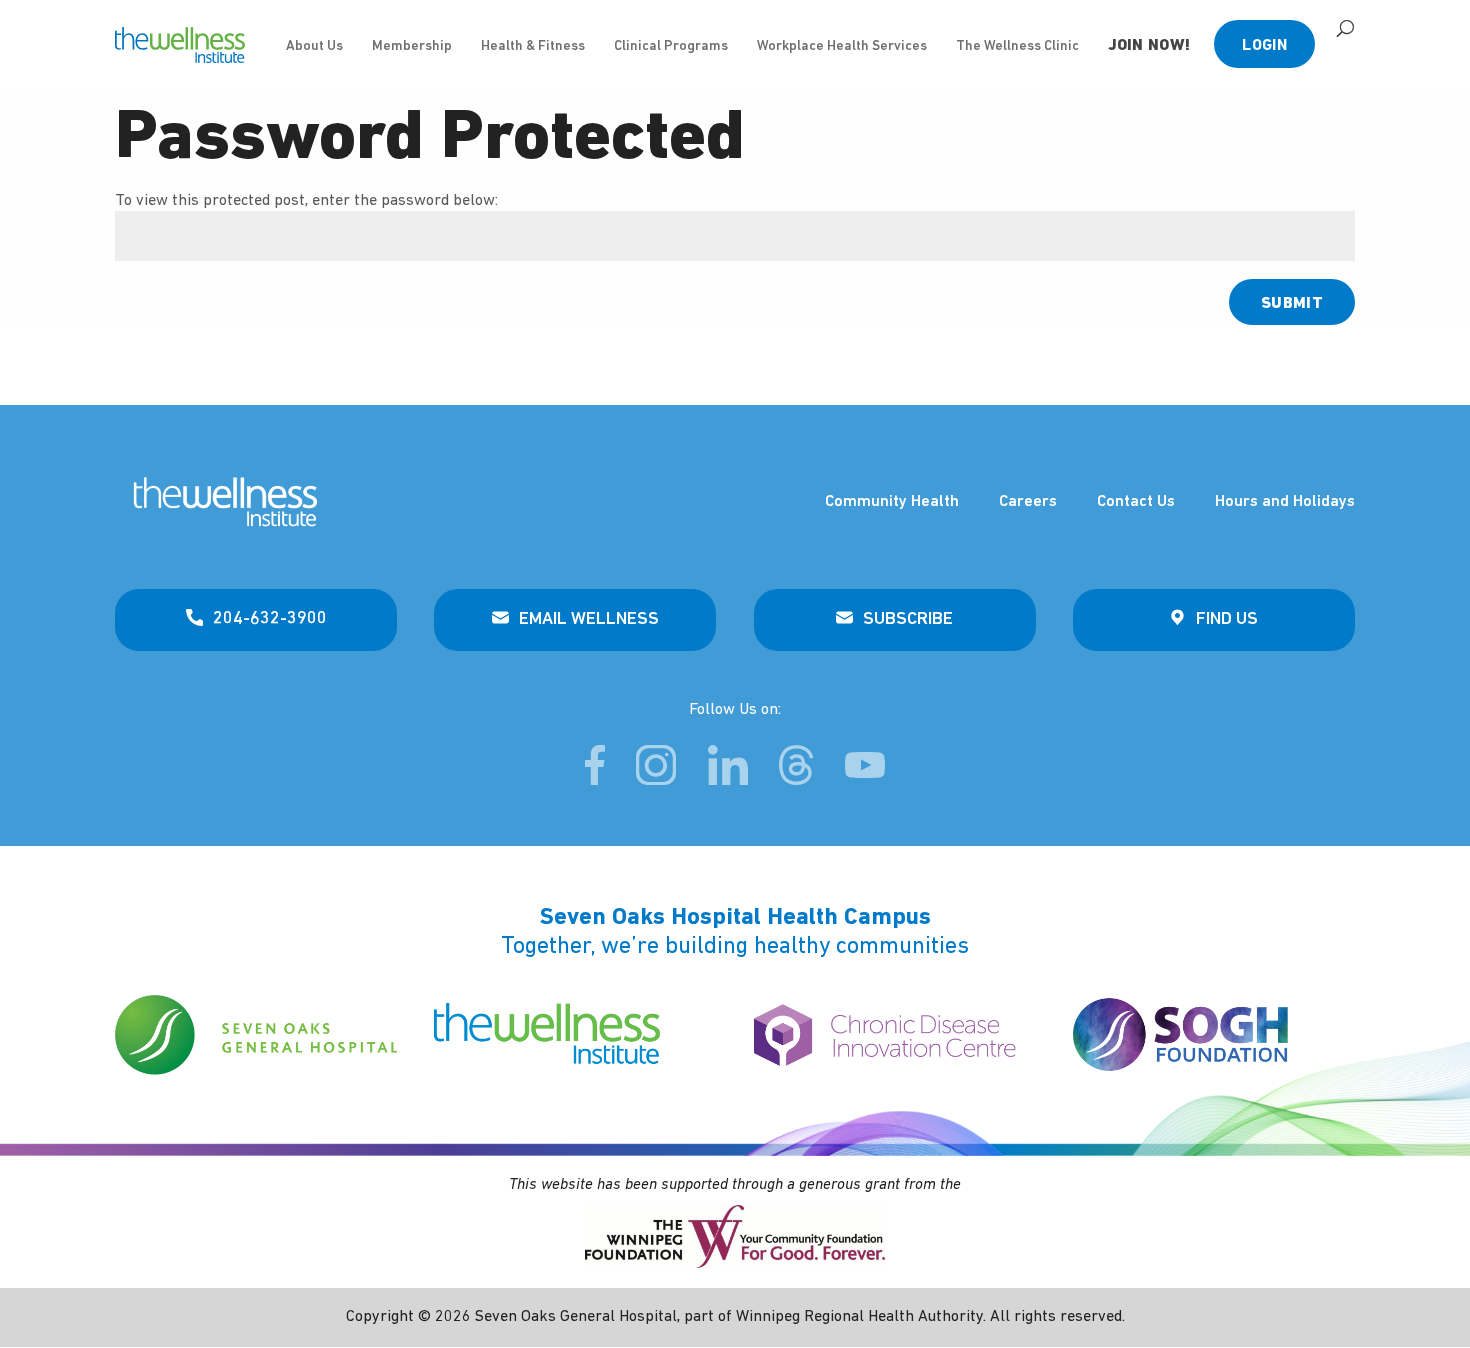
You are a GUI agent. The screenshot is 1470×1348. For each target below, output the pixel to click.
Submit (1292, 304)
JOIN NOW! (1149, 46)
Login (1264, 46)
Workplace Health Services (842, 46)
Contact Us (1136, 502)
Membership (412, 46)
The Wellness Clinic (1017, 46)
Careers (1028, 502)
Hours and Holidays (1285, 502)
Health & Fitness (533, 46)
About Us (314, 46)
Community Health (892, 502)
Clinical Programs (671, 46)
